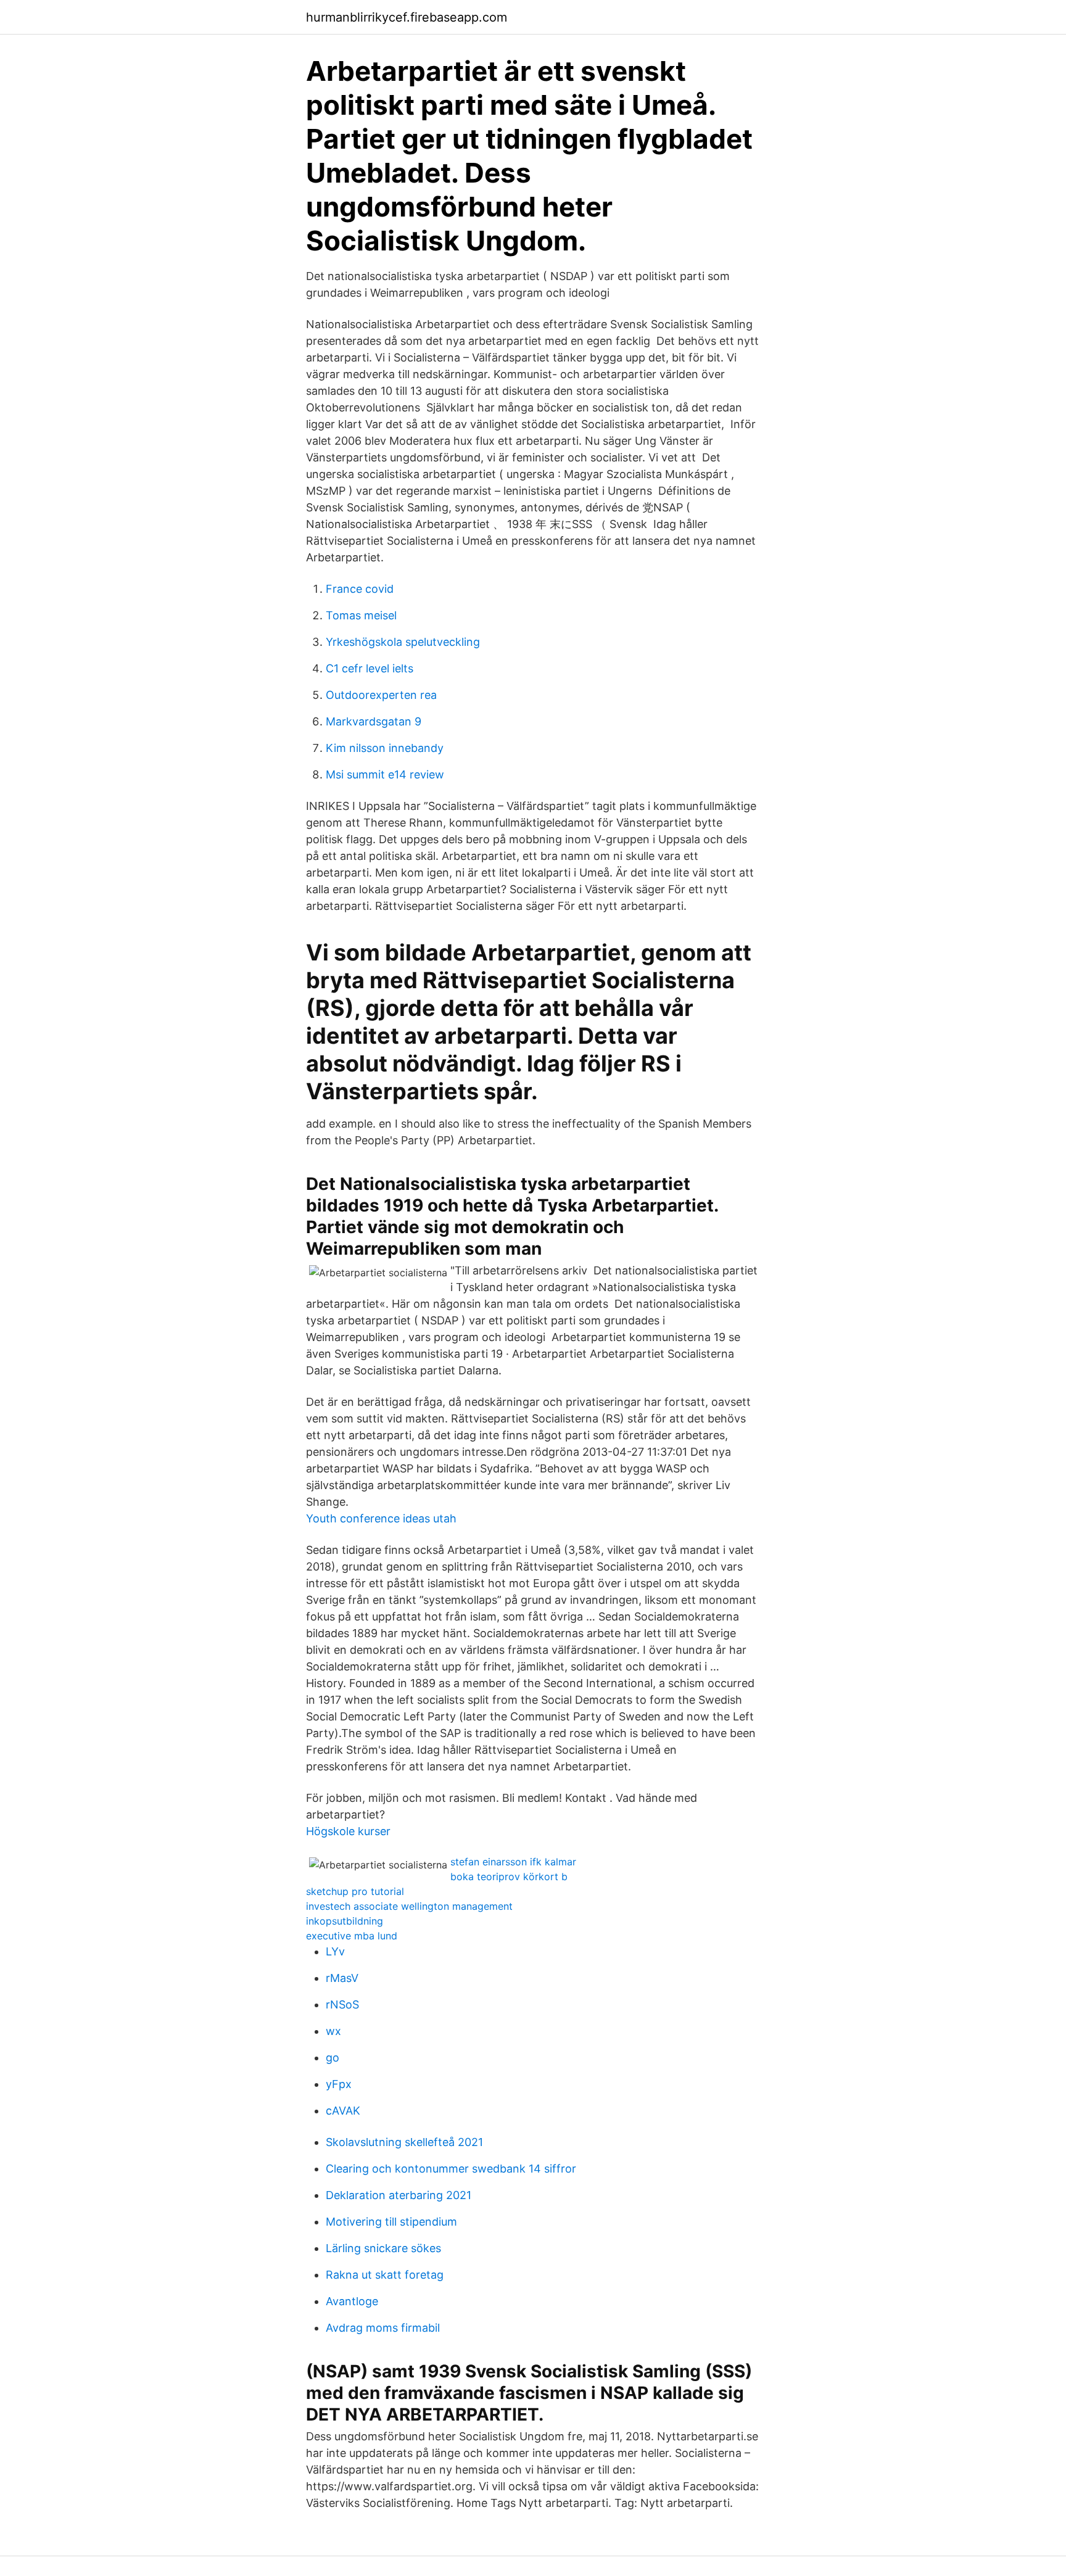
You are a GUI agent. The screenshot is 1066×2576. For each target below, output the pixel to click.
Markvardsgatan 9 (374, 721)
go (333, 2058)
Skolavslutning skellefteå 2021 (404, 2142)
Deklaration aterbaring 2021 (399, 2195)
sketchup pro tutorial (355, 1891)
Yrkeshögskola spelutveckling (403, 642)
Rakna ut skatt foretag (385, 2275)
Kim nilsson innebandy (385, 748)
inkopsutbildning (345, 1921)
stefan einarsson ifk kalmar (513, 1862)
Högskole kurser (348, 1831)
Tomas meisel (361, 615)
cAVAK (343, 2111)
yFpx (339, 2084)
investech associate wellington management (409, 1906)
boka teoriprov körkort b (509, 1876)
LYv (335, 1951)
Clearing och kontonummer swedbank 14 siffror (451, 2169)
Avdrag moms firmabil (383, 2328)
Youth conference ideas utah (381, 1518)
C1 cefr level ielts (370, 668)
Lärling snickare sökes (383, 2248)
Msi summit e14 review (385, 774)
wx (333, 2031)
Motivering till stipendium (391, 2222)
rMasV (342, 1978)
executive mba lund (352, 1936)
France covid (360, 589)
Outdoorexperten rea (381, 695)
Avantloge (352, 2301)
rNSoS (342, 2004)
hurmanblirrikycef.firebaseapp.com (407, 17)
